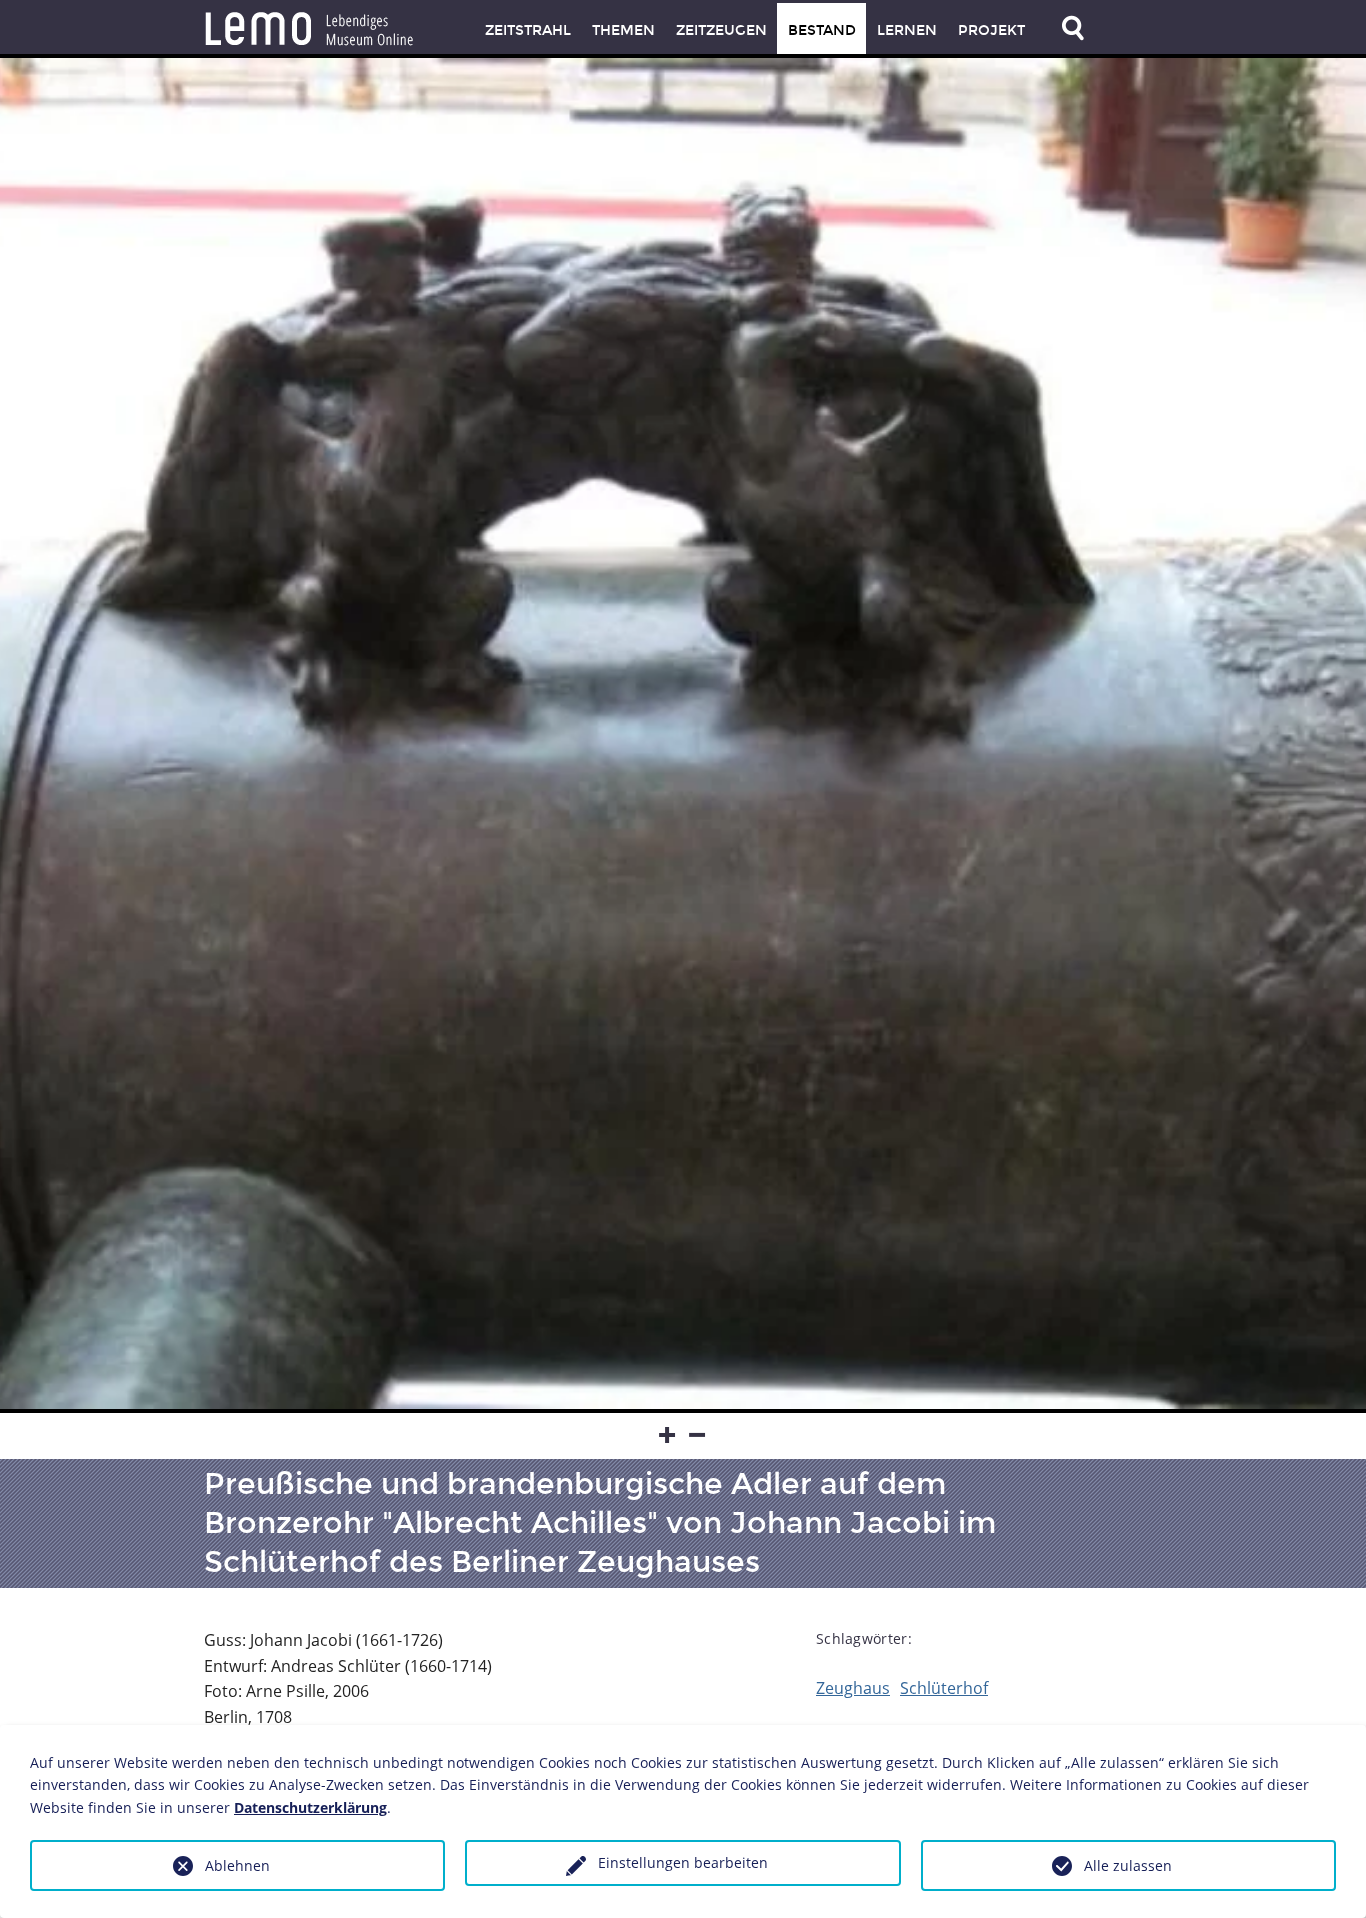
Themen (623, 30)
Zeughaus (853, 1688)
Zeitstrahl (528, 30)
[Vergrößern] (668, 1436)
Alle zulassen (1128, 1865)
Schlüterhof (944, 1688)
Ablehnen (237, 1865)
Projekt (991, 30)
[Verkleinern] (698, 1436)
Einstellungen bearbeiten (683, 1862)
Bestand (822, 30)
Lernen (907, 30)
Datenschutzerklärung (310, 1807)
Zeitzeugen (721, 30)
